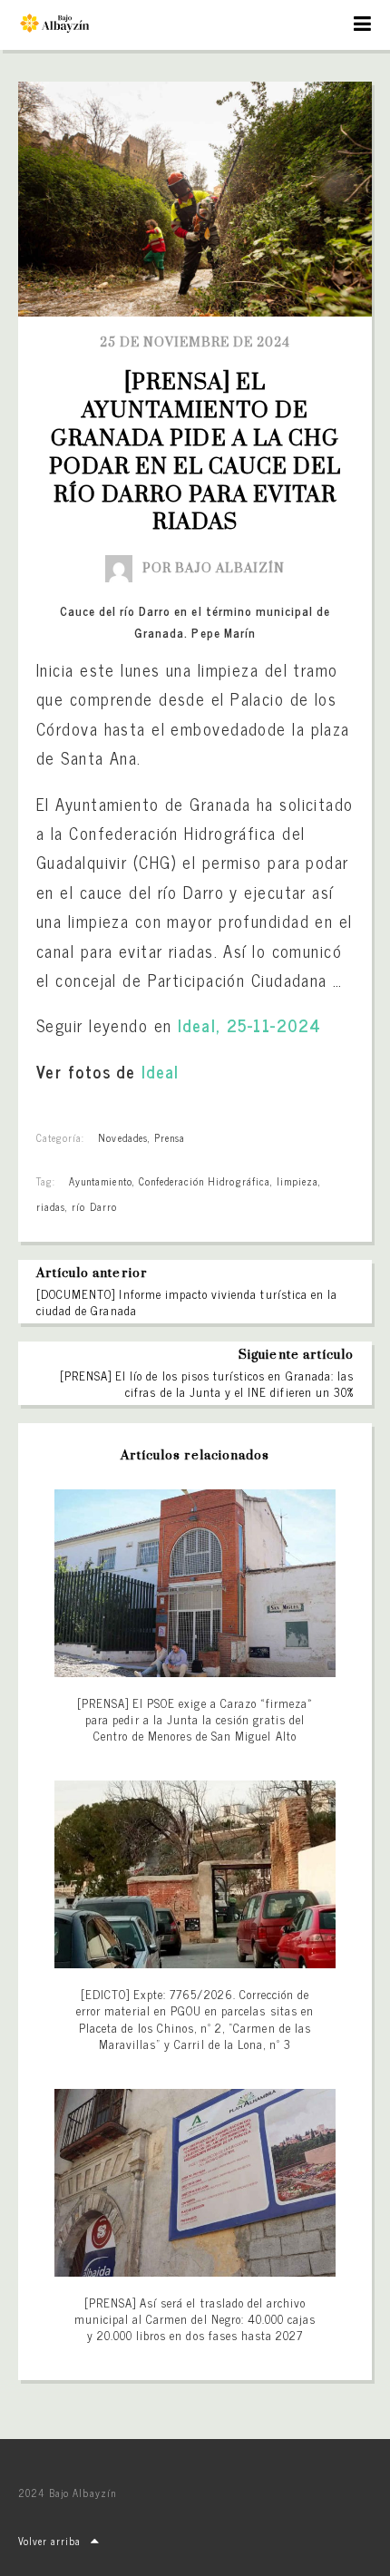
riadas (51, 1206)
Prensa (170, 1137)
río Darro (94, 1206)
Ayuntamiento (100, 1181)
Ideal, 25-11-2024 (249, 1025)
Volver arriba (50, 2541)
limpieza (297, 1181)
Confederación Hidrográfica (205, 1181)
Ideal (161, 1071)
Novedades (122, 1137)
